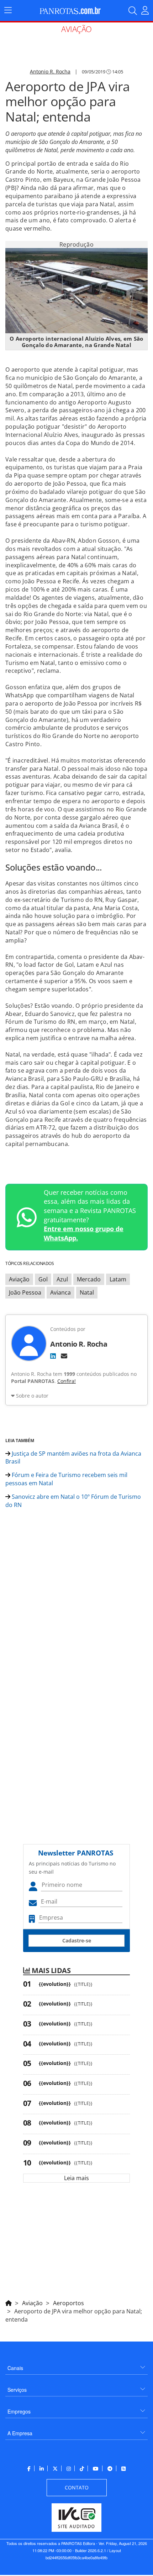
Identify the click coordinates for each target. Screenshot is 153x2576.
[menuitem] (76, 2365)
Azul (62, 1279)
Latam (118, 1279)
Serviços (17, 2390)
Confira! (67, 1381)
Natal (87, 1292)
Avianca (60, 1292)
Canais (15, 2368)
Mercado (89, 1279)
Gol (43, 1279)
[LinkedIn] (53, 1356)
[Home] (9, 2302)
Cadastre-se (77, 1940)
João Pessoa (25, 1292)
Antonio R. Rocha (50, 71)
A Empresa (20, 2433)
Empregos (19, 2411)
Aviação (19, 1279)
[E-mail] (64, 1356)
